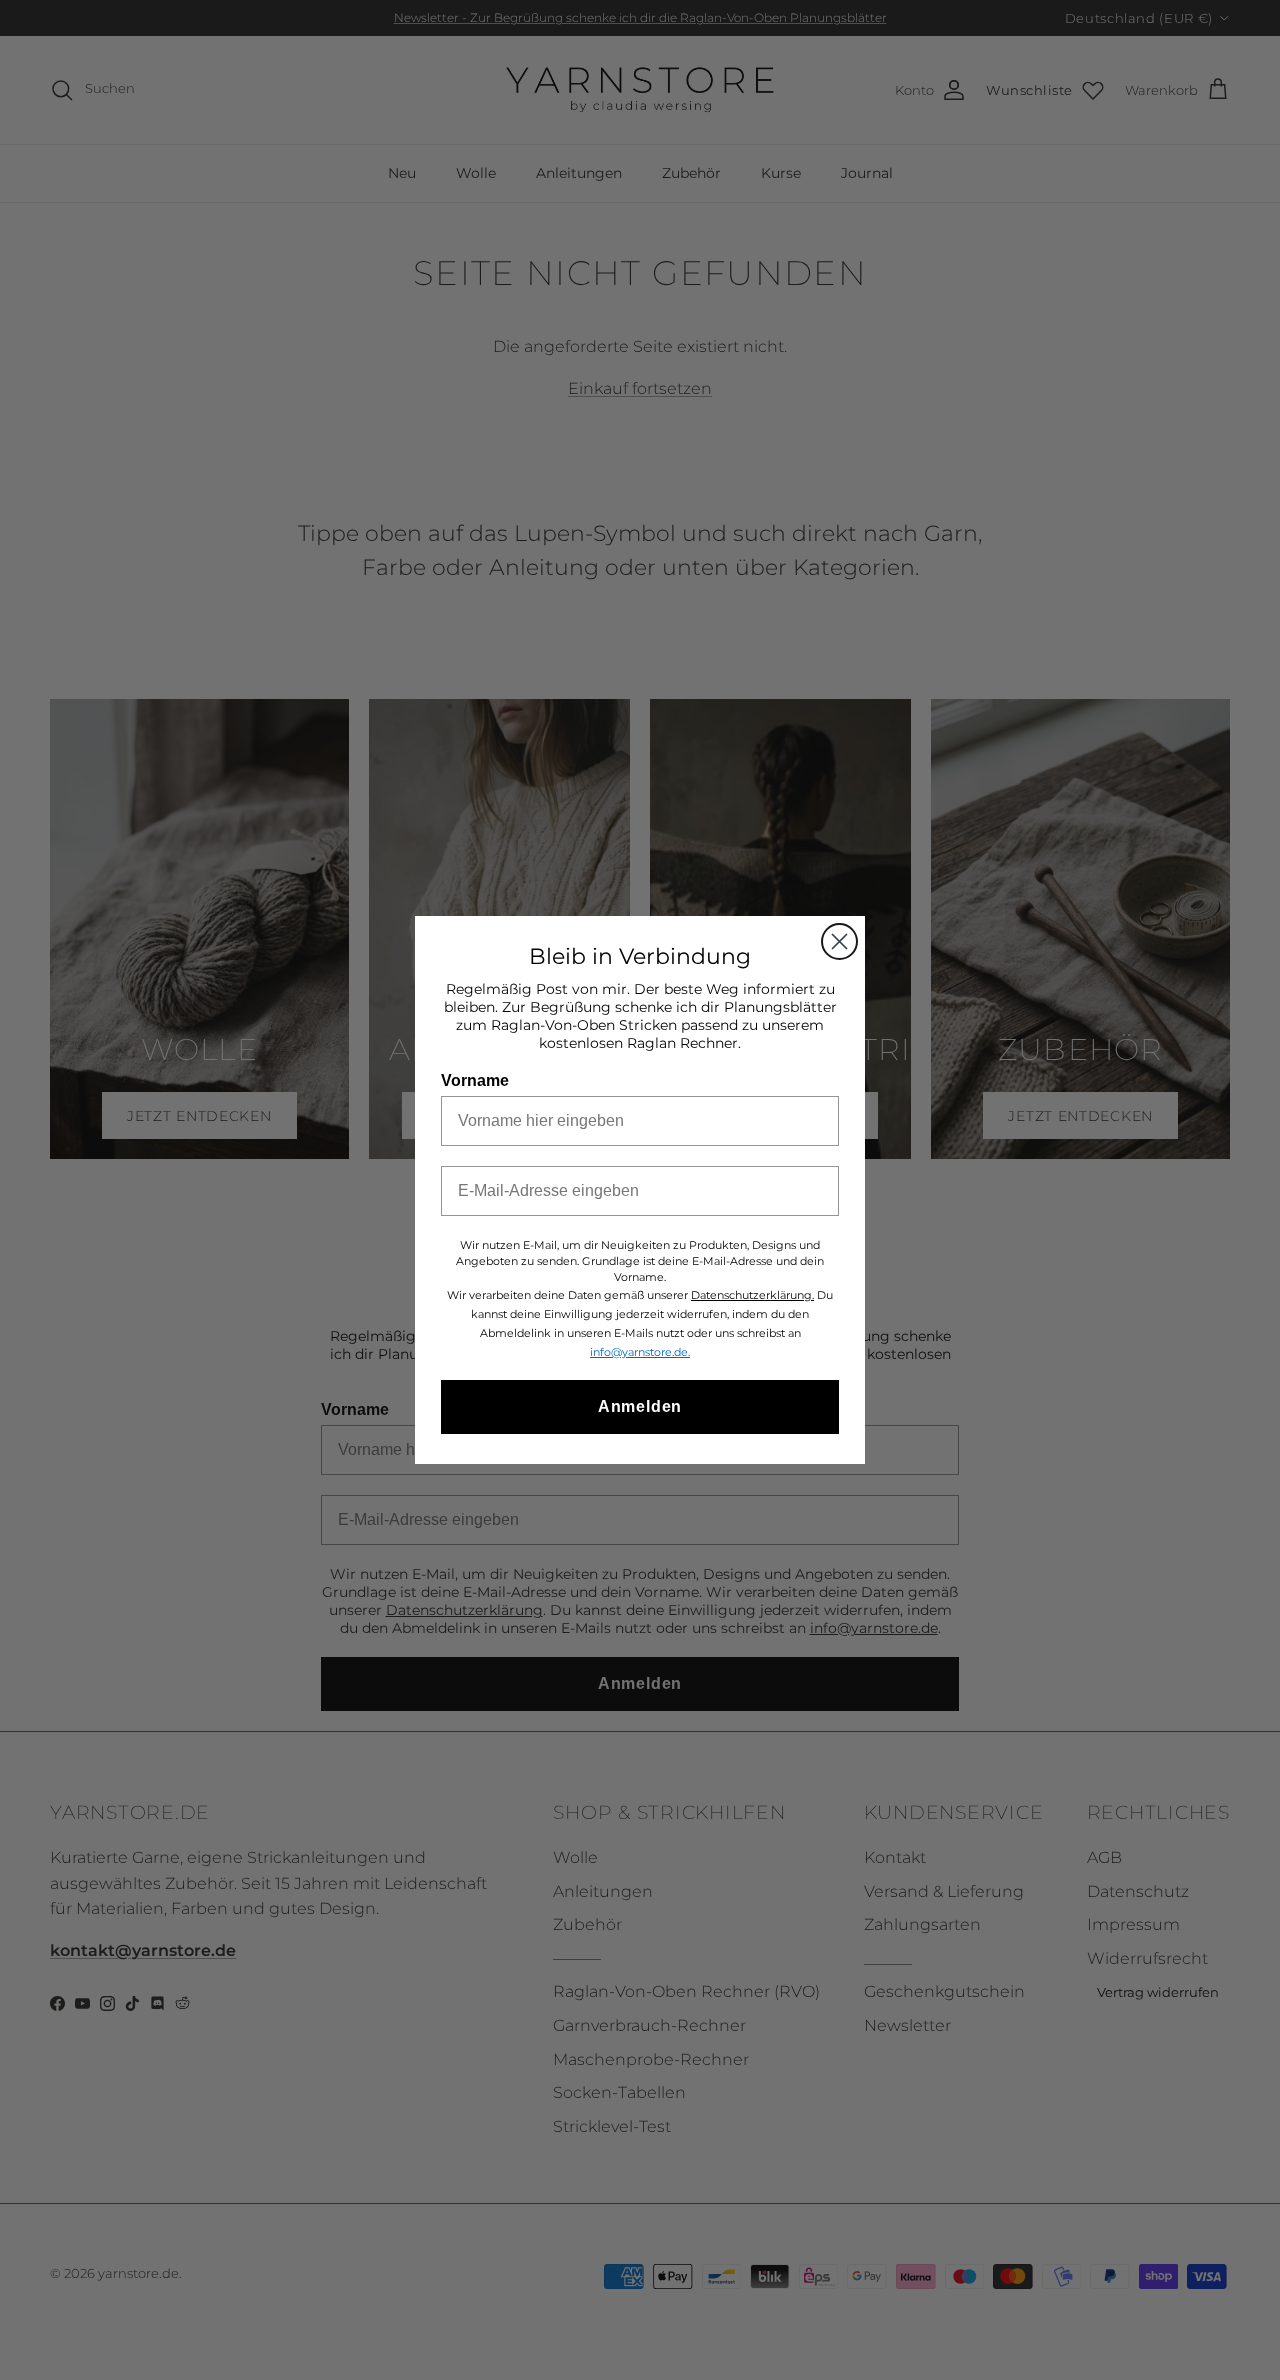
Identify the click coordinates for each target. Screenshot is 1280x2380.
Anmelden (640, 1406)
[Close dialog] (839, 941)
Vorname (475, 1080)
